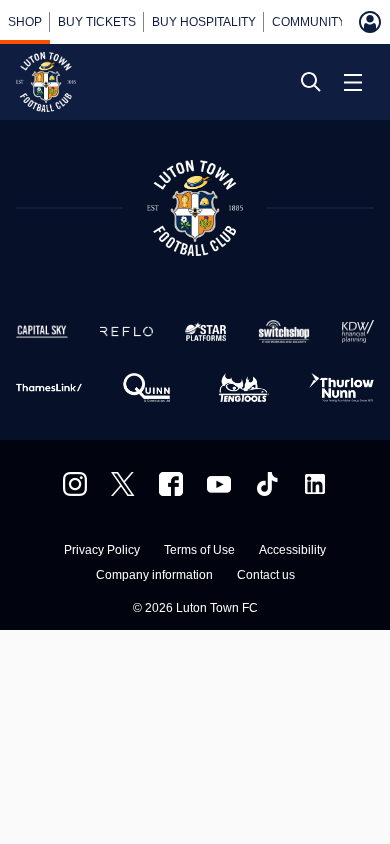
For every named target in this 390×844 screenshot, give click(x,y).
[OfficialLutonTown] (219, 484)
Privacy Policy (102, 550)
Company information (154, 575)
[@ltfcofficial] (267, 484)
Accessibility (292, 550)
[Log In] (370, 22)
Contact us (266, 575)
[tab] (25, 22)
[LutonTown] (123, 484)
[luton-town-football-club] (315, 484)
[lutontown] (75, 484)
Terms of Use (199, 550)
